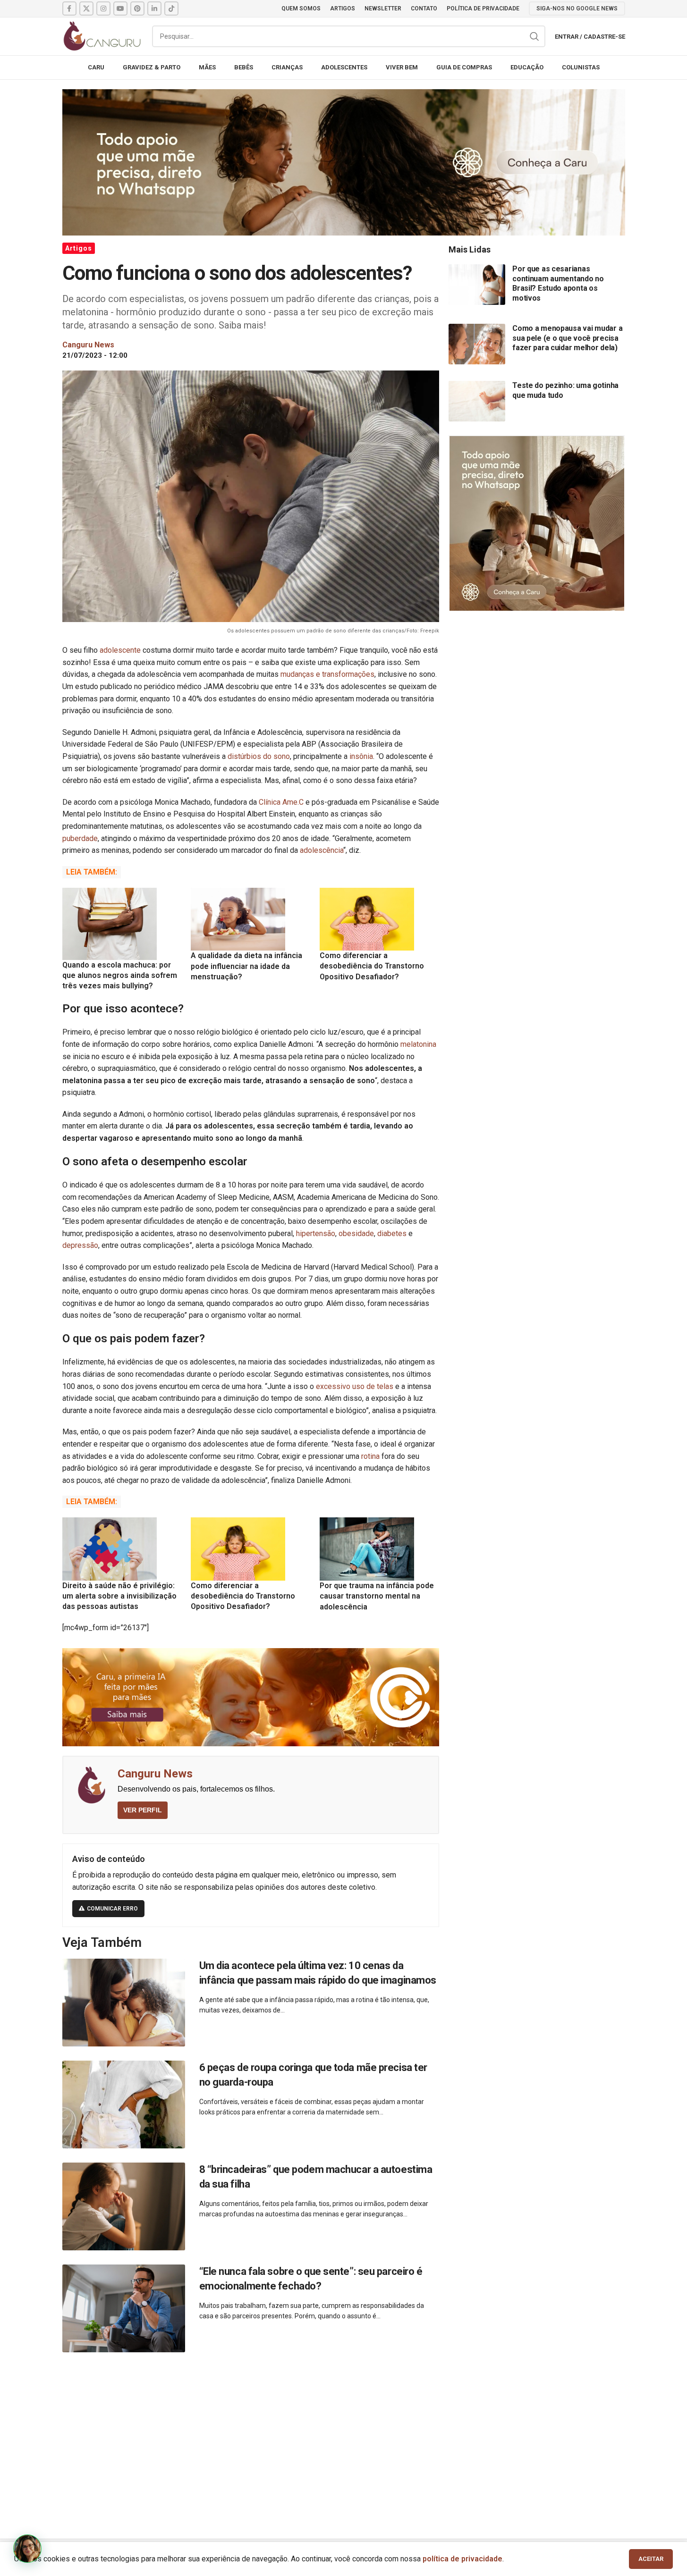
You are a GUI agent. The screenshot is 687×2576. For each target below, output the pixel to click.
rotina (370, 1456)
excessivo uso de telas (356, 1386)
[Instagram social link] (103, 8)
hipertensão (316, 1233)
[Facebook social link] (69, 8)
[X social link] (86, 8)
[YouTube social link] (120, 8)
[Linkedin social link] (154, 8)
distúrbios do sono (259, 756)
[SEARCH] (534, 36)
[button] (27, 2549)
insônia (361, 756)
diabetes (392, 1233)
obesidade (356, 1233)
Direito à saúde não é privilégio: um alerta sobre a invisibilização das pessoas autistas (119, 1596)
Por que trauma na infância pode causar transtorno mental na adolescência (377, 1596)
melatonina (418, 1044)
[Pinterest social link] (137, 8)
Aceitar (651, 2559)
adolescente (120, 650)
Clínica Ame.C (281, 802)
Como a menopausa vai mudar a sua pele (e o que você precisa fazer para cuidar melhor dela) (567, 338)
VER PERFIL (143, 1810)
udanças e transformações (331, 674)
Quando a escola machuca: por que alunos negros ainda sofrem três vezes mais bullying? (120, 976)
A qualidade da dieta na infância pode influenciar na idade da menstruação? (246, 966)
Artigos (79, 248)
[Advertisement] (344, 2435)
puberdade (80, 838)
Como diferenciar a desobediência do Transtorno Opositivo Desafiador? (372, 966)
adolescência (322, 850)
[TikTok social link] (171, 8)
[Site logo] (102, 36)
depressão (80, 1245)
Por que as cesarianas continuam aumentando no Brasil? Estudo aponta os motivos (558, 283)
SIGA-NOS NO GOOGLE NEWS (577, 8)
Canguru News (155, 1774)
